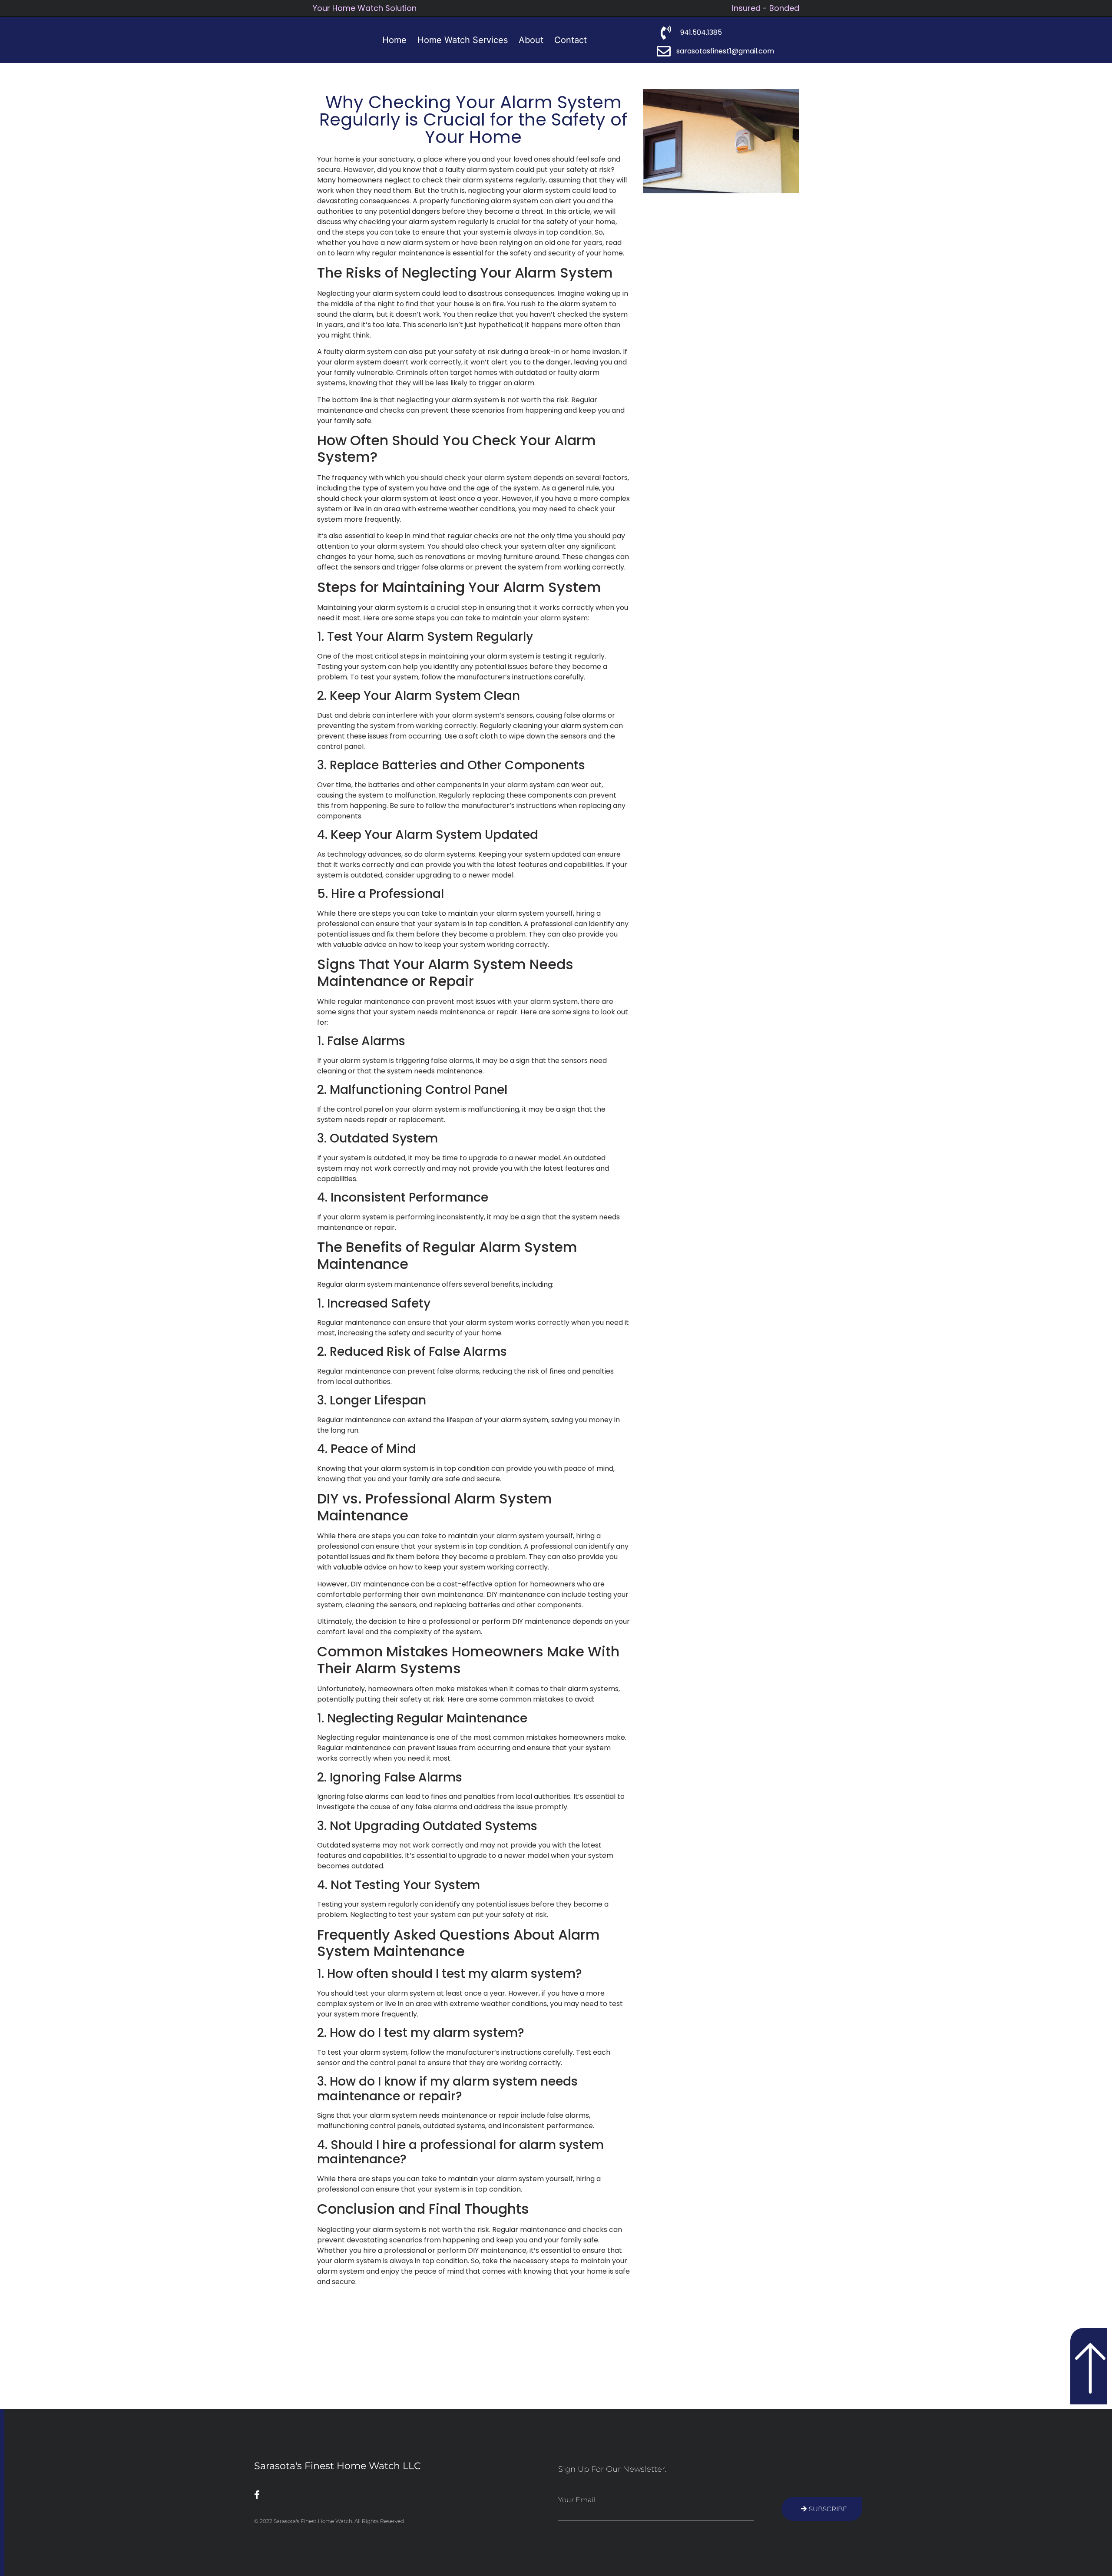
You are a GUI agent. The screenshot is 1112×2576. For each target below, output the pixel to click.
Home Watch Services (463, 40)
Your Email (577, 2500)
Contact (571, 40)
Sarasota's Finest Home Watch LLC (338, 2466)
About (531, 40)
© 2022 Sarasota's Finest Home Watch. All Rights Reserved (329, 2521)
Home (394, 40)
